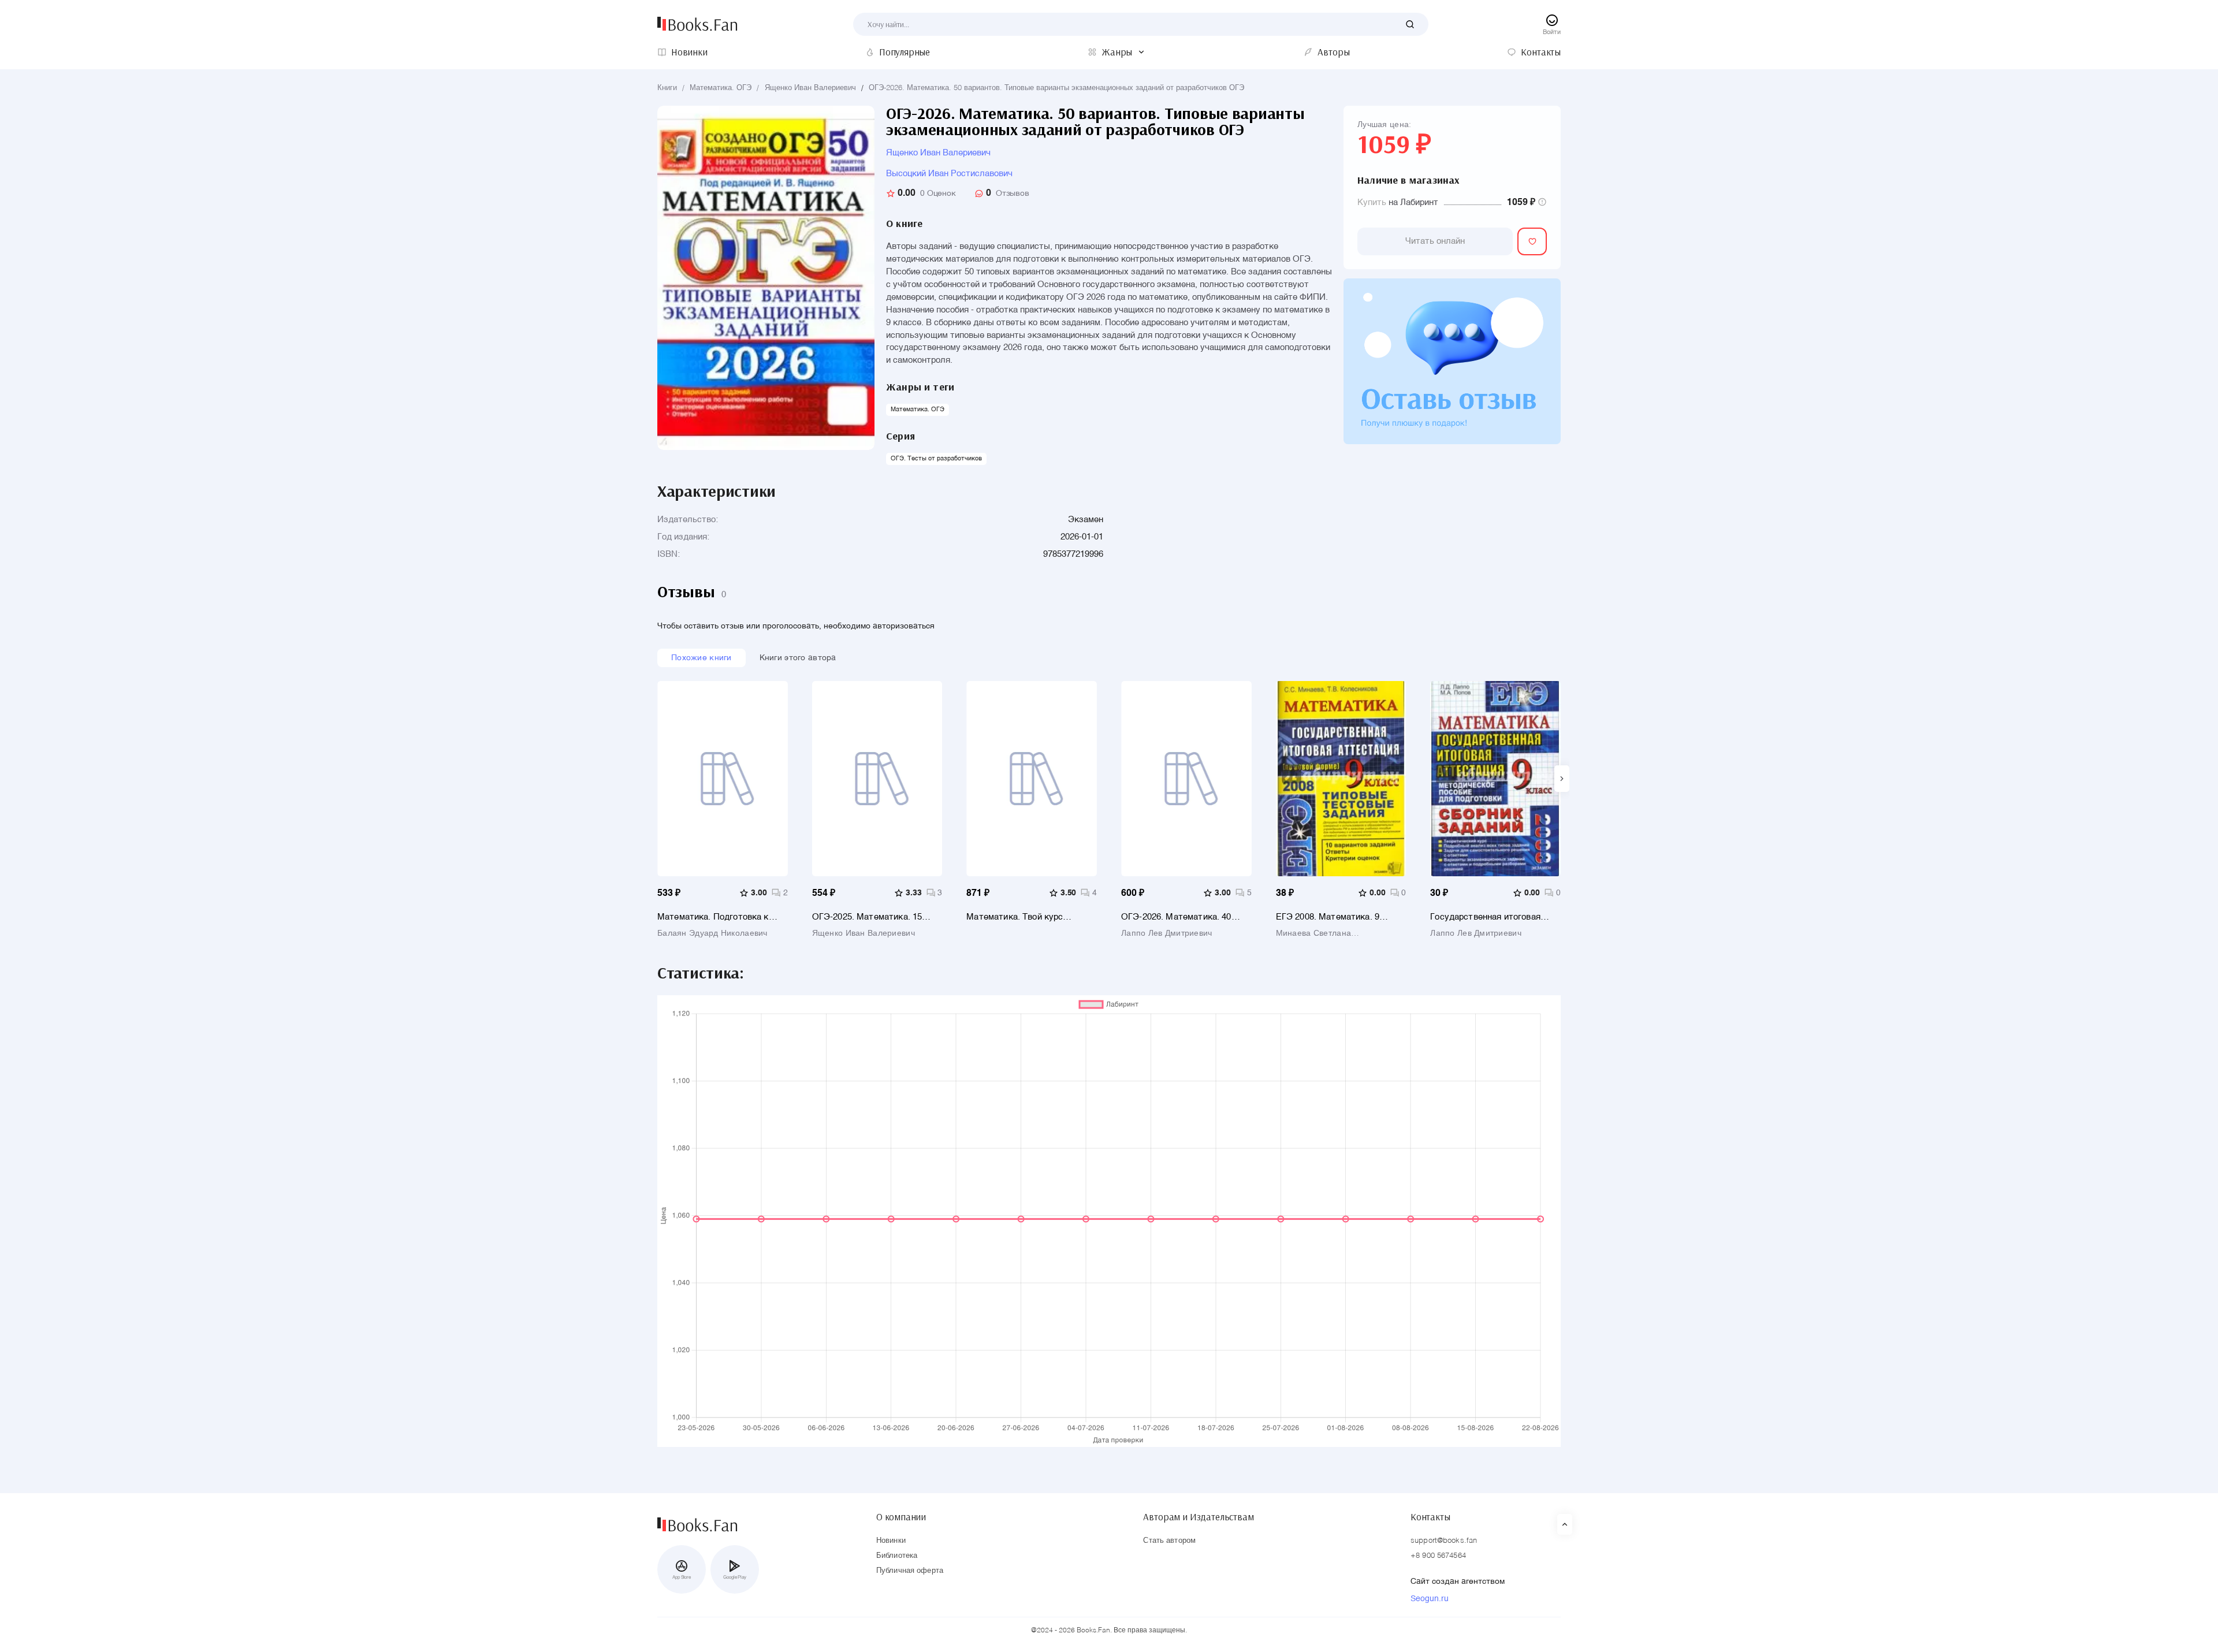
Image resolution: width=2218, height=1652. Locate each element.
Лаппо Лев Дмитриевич (1167, 933)
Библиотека (897, 1556)
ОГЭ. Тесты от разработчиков (936, 459)
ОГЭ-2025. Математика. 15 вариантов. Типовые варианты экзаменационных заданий (874, 917)
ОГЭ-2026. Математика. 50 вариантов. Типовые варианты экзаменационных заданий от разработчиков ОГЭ (1056, 88)
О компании (901, 1517)
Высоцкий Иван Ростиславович (949, 174)
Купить (1372, 202)
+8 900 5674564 (1438, 1556)
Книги (667, 88)
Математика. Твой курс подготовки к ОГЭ (1015, 917)
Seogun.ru (1430, 1599)
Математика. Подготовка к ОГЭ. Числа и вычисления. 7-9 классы (719, 917)
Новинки (891, 1541)
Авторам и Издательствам (1198, 1517)
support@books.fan (1444, 1541)
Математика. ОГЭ (721, 88)
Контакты (1430, 1517)
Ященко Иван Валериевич (810, 88)
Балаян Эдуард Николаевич (712, 933)
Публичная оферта (910, 1571)
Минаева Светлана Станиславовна (1313, 933)
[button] (1562, 779)
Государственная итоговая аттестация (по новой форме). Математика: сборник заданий (1493, 917)
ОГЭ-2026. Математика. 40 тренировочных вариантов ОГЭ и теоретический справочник (1185, 917)
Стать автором (1169, 1541)
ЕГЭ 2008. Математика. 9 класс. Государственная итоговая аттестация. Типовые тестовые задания (1339, 917)
